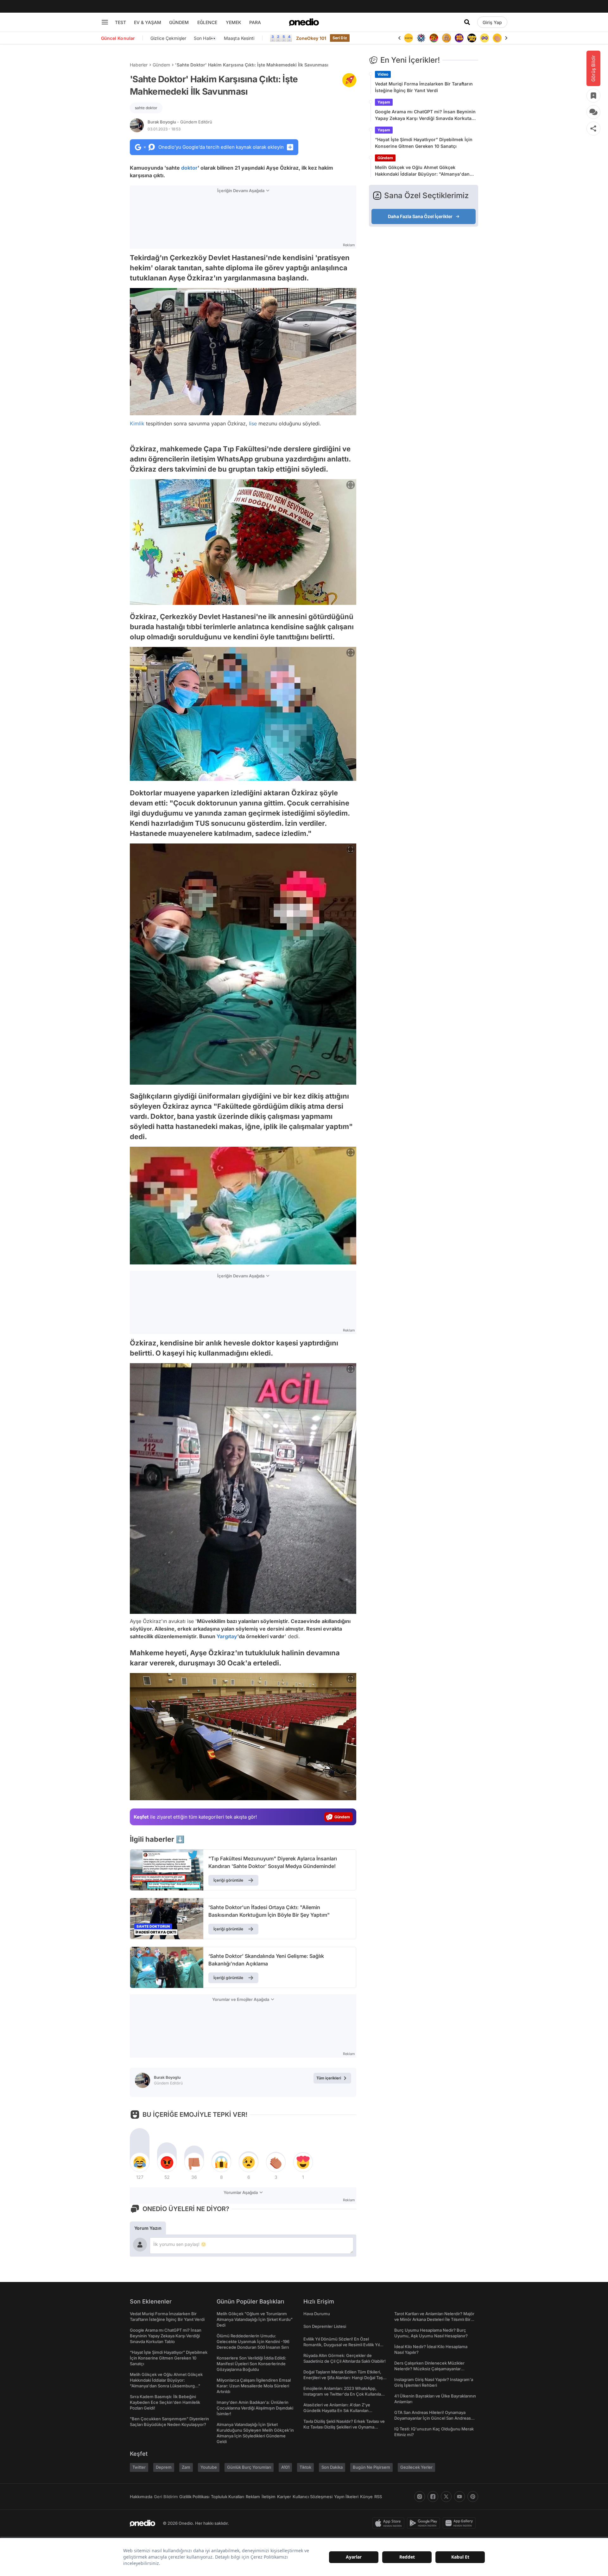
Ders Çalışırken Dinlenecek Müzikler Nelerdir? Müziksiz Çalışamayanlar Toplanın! (429, 2369)
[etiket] (349, 80)
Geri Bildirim (166, 2497)
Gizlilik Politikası (194, 2497)
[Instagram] (420, 2497)
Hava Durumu (317, 2314)
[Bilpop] (446, 38)
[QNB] (408, 38)
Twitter (139, 2467)
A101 (285, 2467)
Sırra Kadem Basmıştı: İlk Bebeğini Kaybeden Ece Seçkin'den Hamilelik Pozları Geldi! (165, 2402)
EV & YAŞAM (148, 22)
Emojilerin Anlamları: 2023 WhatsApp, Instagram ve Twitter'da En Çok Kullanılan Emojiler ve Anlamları (343, 2394)
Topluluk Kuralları (228, 2497)
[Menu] (105, 22)
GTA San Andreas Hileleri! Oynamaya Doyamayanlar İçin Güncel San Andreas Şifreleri (433, 2418)
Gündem (161, 65)
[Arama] (467, 22)
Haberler (139, 65)
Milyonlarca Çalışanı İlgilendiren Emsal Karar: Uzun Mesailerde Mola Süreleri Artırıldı (254, 2386)
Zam (186, 2467)
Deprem (164, 2467)
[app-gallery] (460, 2523)
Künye (366, 2497)
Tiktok (305, 2467)
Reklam (253, 2497)
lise (253, 423)
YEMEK (234, 22)
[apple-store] (390, 2523)
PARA (255, 22)
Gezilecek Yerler (416, 2467)
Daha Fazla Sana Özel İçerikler (420, 216)
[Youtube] (459, 2497)
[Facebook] (433, 2497)
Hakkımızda (141, 2497)
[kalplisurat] (497, 38)
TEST (120, 22)
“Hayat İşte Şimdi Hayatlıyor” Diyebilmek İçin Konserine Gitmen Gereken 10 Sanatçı (424, 143)
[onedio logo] (304, 22)
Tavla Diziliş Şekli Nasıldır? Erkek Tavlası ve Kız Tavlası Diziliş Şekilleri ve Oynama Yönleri (344, 2427)
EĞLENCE (207, 22)
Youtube (209, 2467)
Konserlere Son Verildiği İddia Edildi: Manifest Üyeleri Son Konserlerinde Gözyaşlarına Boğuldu (251, 2364)
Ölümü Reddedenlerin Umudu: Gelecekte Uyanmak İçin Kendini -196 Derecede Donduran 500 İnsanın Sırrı (253, 2341)
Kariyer (284, 2497)
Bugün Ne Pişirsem (371, 2467)
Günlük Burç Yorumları (249, 2467)
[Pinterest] (473, 2497)
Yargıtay (227, 1636)
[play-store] (425, 2523)
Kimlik (137, 423)
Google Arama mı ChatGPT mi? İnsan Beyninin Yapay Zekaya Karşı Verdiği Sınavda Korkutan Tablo (425, 115)
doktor (189, 168)
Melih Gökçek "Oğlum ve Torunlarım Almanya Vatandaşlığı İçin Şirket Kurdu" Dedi (255, 2319)
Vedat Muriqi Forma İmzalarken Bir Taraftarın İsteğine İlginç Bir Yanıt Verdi (424, 87)
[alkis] (484, 38)
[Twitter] (446, 2497)
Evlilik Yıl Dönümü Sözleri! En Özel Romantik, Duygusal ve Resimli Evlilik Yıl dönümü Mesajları (342, 2345)
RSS (378, 2497)
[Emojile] (459, 38)
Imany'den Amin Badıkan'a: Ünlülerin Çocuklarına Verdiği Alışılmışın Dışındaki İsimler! (255, 2408)
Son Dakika (332, 2467)
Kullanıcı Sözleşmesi (313, 2497)
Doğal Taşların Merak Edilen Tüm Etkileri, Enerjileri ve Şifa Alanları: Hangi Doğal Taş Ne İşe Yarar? (343, 2378)
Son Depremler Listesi (325, 2326)
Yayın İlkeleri (346, 2497)
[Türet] (421, 38)
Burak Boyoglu (180, 122)
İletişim (269, 2497)
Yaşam (384, 102)
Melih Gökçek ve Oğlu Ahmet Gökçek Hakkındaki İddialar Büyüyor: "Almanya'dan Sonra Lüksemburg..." (422, 171)
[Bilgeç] (434, 38)
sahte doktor (146, 108)
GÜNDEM (179, 22)
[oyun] (472, 38)
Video (383, 74)
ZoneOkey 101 (311, 38)
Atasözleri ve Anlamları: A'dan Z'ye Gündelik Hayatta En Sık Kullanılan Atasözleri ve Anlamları (337, 2410)
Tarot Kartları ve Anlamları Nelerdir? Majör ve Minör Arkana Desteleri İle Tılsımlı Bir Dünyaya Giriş (434, 2319)
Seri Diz (340, 38)
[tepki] (140, 2162)
